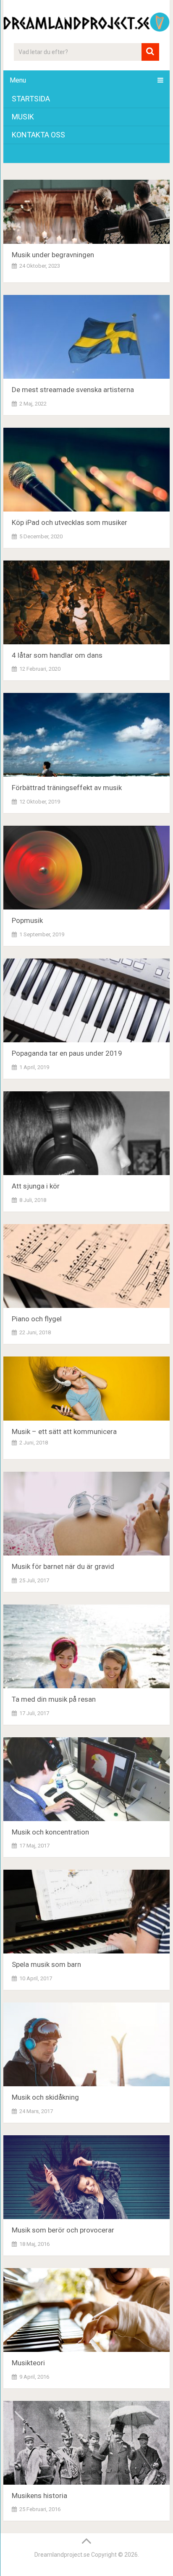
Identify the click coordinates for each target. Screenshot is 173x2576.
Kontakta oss (38, 135)
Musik (23, 117)
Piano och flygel (37, 1319)
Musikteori (30, 2363)
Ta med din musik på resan (54, 1699)
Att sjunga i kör (36, 1186)
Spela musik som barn (46, 1964)
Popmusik (27, 920)
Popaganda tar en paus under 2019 (67, 1053)
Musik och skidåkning (45, 2097)
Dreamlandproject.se (62, 2555)
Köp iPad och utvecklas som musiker (69, 522)
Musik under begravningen (53, 255)
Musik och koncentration (50, 1832)
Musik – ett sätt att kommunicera (64, 1431)
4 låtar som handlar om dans (57, 655)
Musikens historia (41, 2496)
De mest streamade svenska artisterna (73, 390)
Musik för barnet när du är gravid (63, 1566)
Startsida (31, 99)
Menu (18, 80)
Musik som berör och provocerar (65, 2230)
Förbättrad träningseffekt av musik (67, 788)
